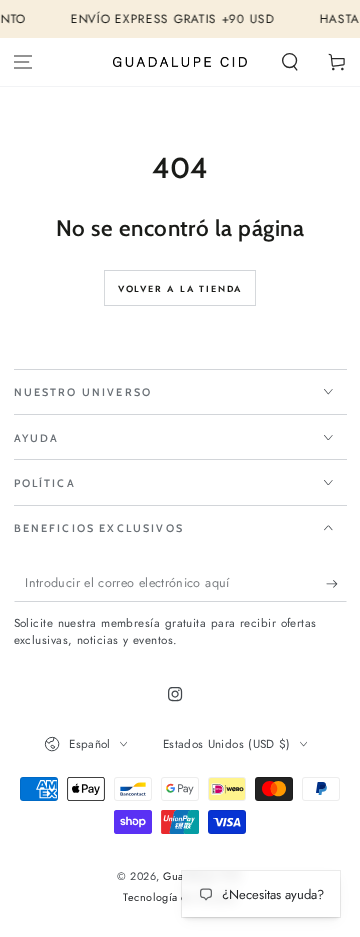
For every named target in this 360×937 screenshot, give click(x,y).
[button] (289, 62)
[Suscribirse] (336, 584)
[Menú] (23, 62)
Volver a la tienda (180, 288)
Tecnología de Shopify (179, 897)
